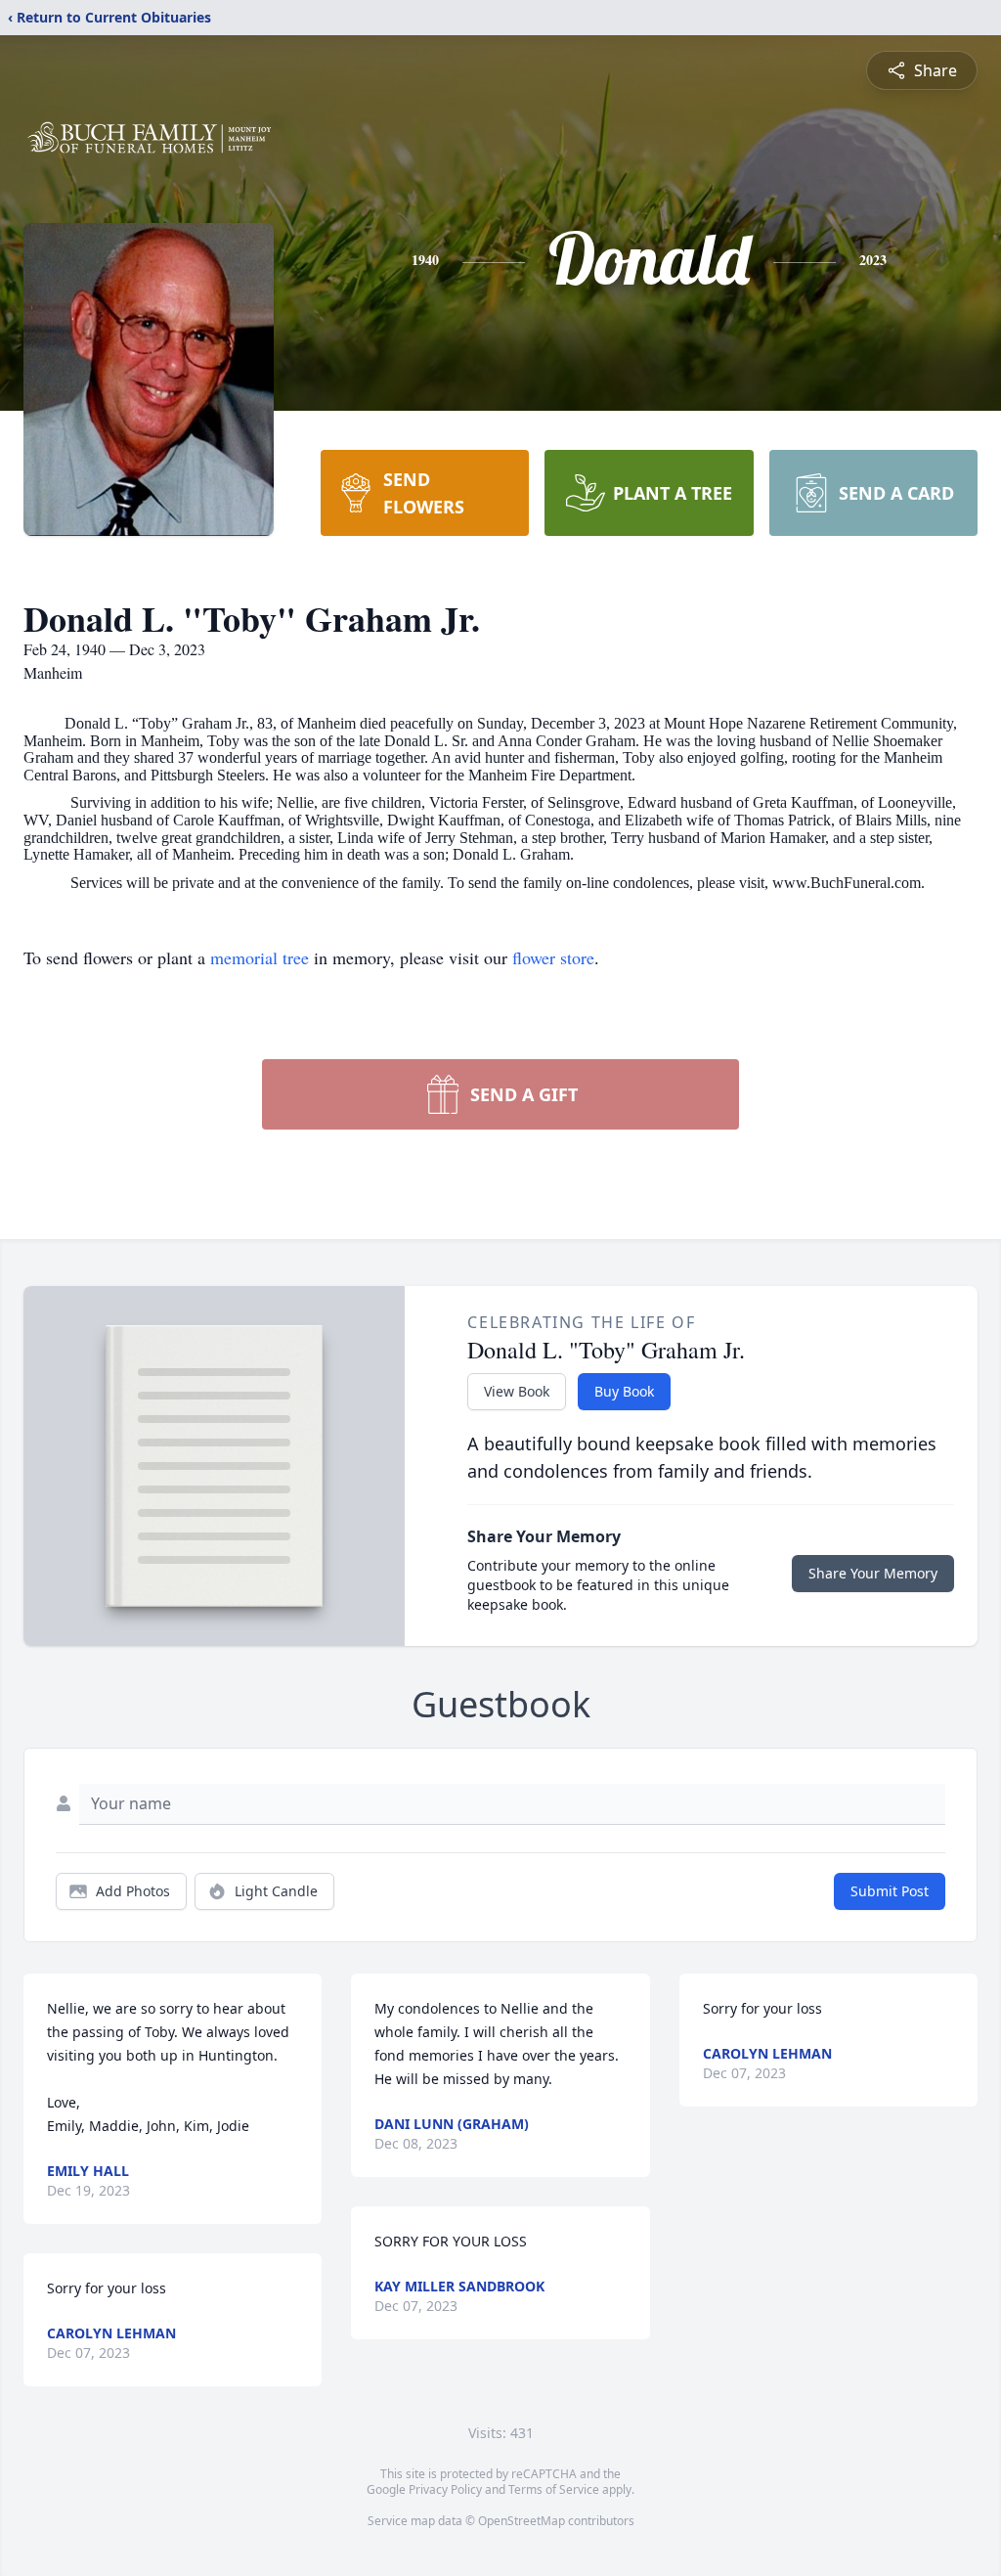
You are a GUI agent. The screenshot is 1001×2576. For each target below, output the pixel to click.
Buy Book (624, 1391)
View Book (517, 1391)
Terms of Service (554, 2489)
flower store (553, 957)
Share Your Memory (873, 1573)
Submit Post (890, 1891)
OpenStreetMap (522, 2521)
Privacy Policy (445, 2489)
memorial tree (260, 957)
